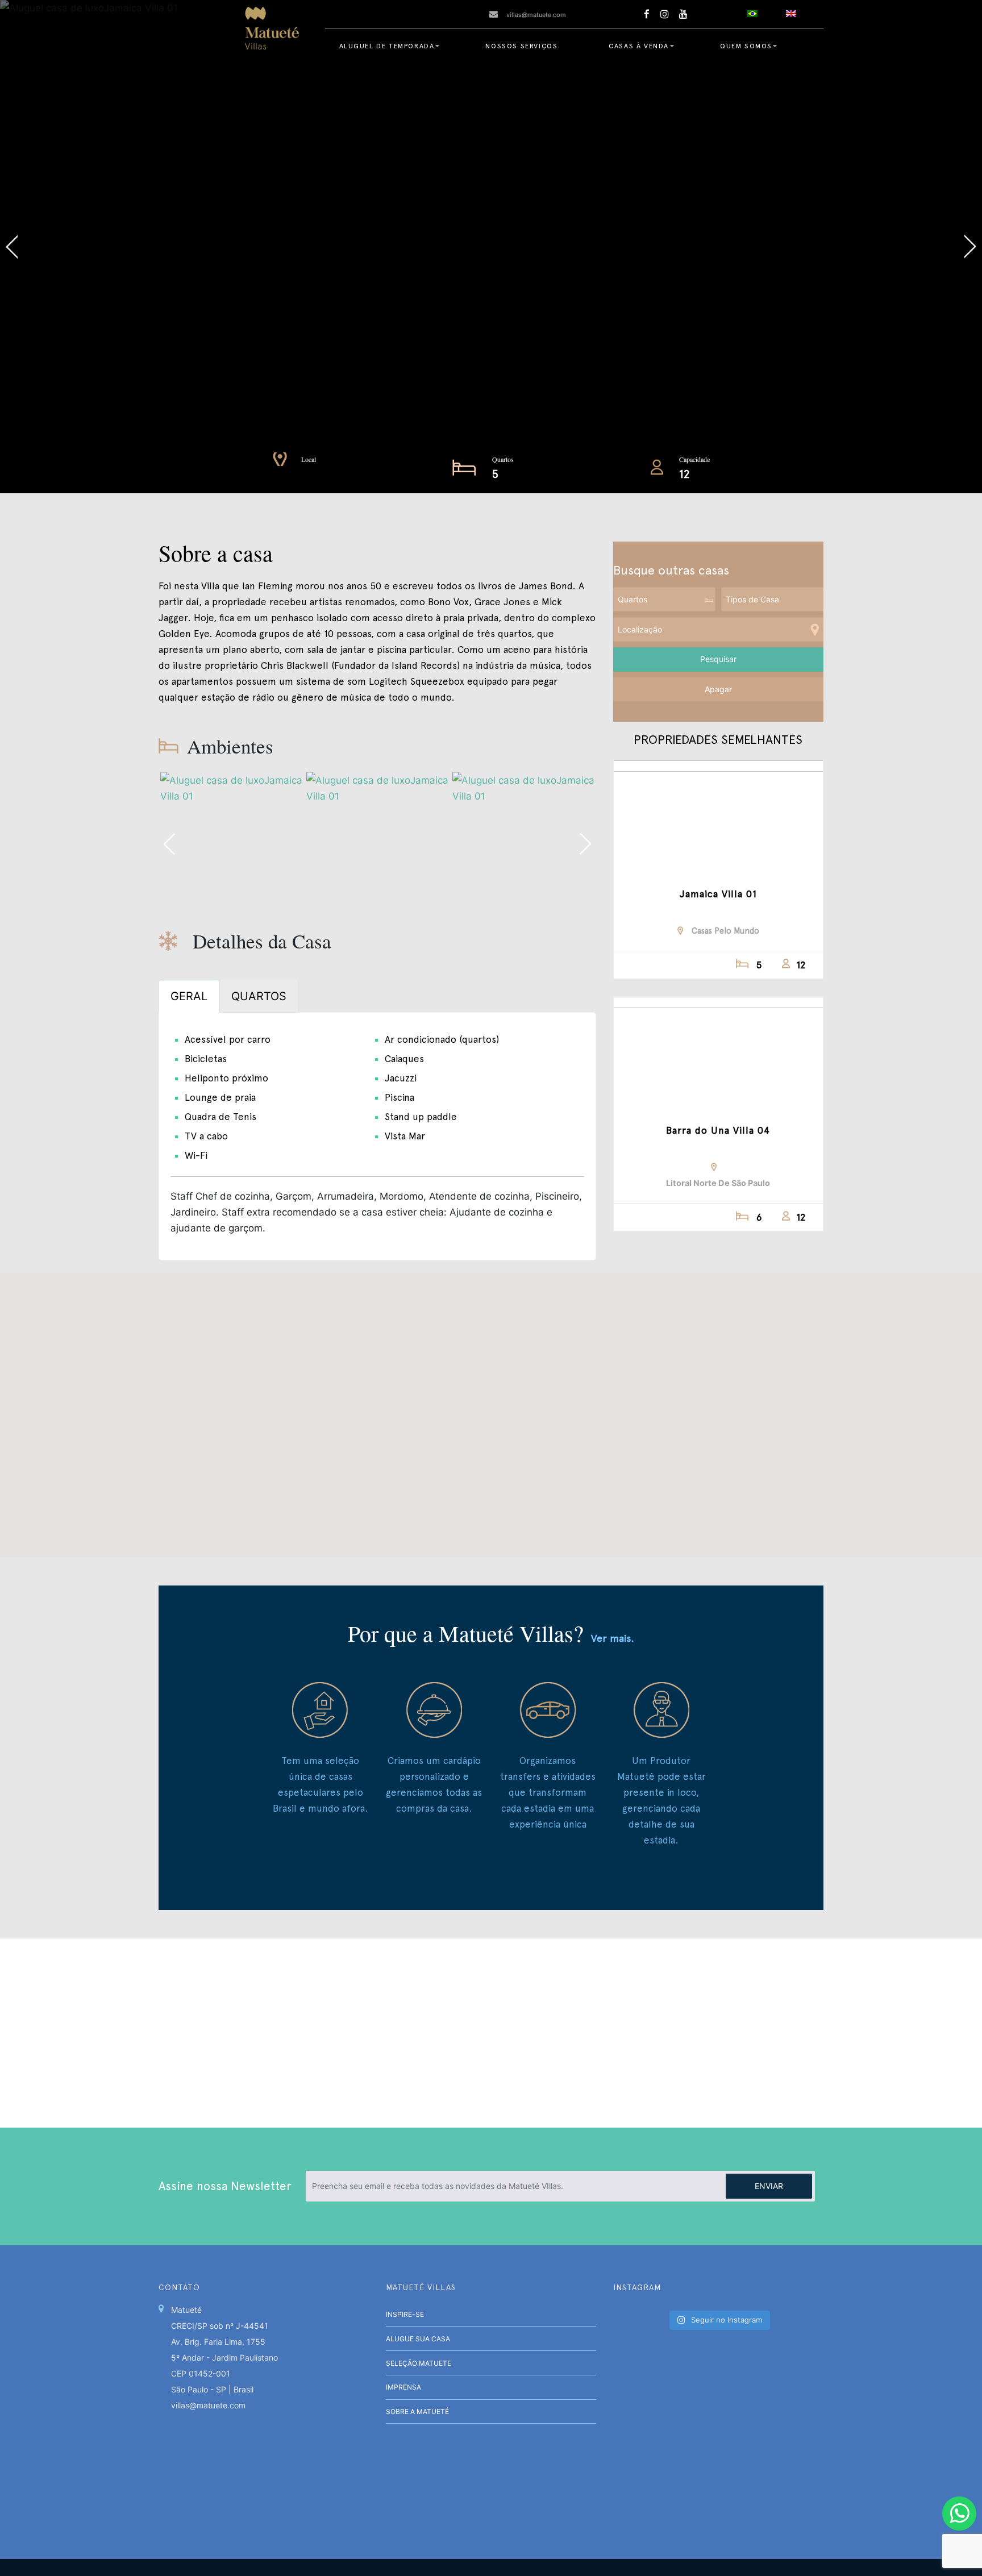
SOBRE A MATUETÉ (417, 2411)
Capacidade (694, 459)
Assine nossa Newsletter (225, 2186)
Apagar (718, 689)
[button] (491, 1408)
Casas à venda (639, 46)
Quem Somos (746, 46)
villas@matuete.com (536, 15)
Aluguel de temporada (387, 46)
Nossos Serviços (521, 46)
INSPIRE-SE (405, 2314)
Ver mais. (613, 1638)
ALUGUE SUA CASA (418, 2339)
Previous (246, 247)
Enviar (769, 2186)
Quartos (503, 459)
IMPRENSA (403, 2387)
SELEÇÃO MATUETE (419, 2363)
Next (737, 247)
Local (309, 459)
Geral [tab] (189, 996)
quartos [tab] (259, 996)
